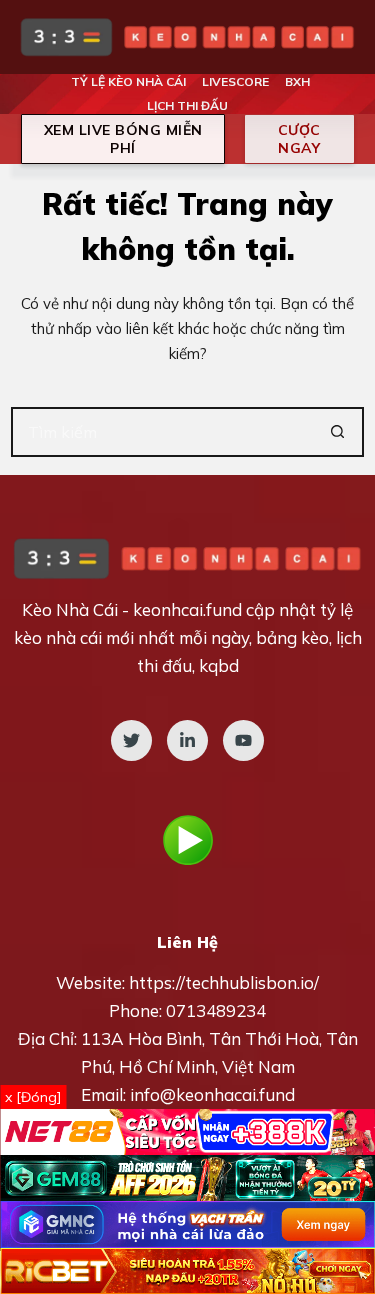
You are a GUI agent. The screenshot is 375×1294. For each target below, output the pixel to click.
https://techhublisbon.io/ (224, 982)
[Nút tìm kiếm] (339, 432)
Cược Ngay (299, 139)
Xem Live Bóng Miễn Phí (123, 139)
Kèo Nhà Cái (70, 609)
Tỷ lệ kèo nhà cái (128, 81)
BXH (297, 81)
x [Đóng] (33, 1097)
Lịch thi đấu (187, 105)
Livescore (235, 81)
